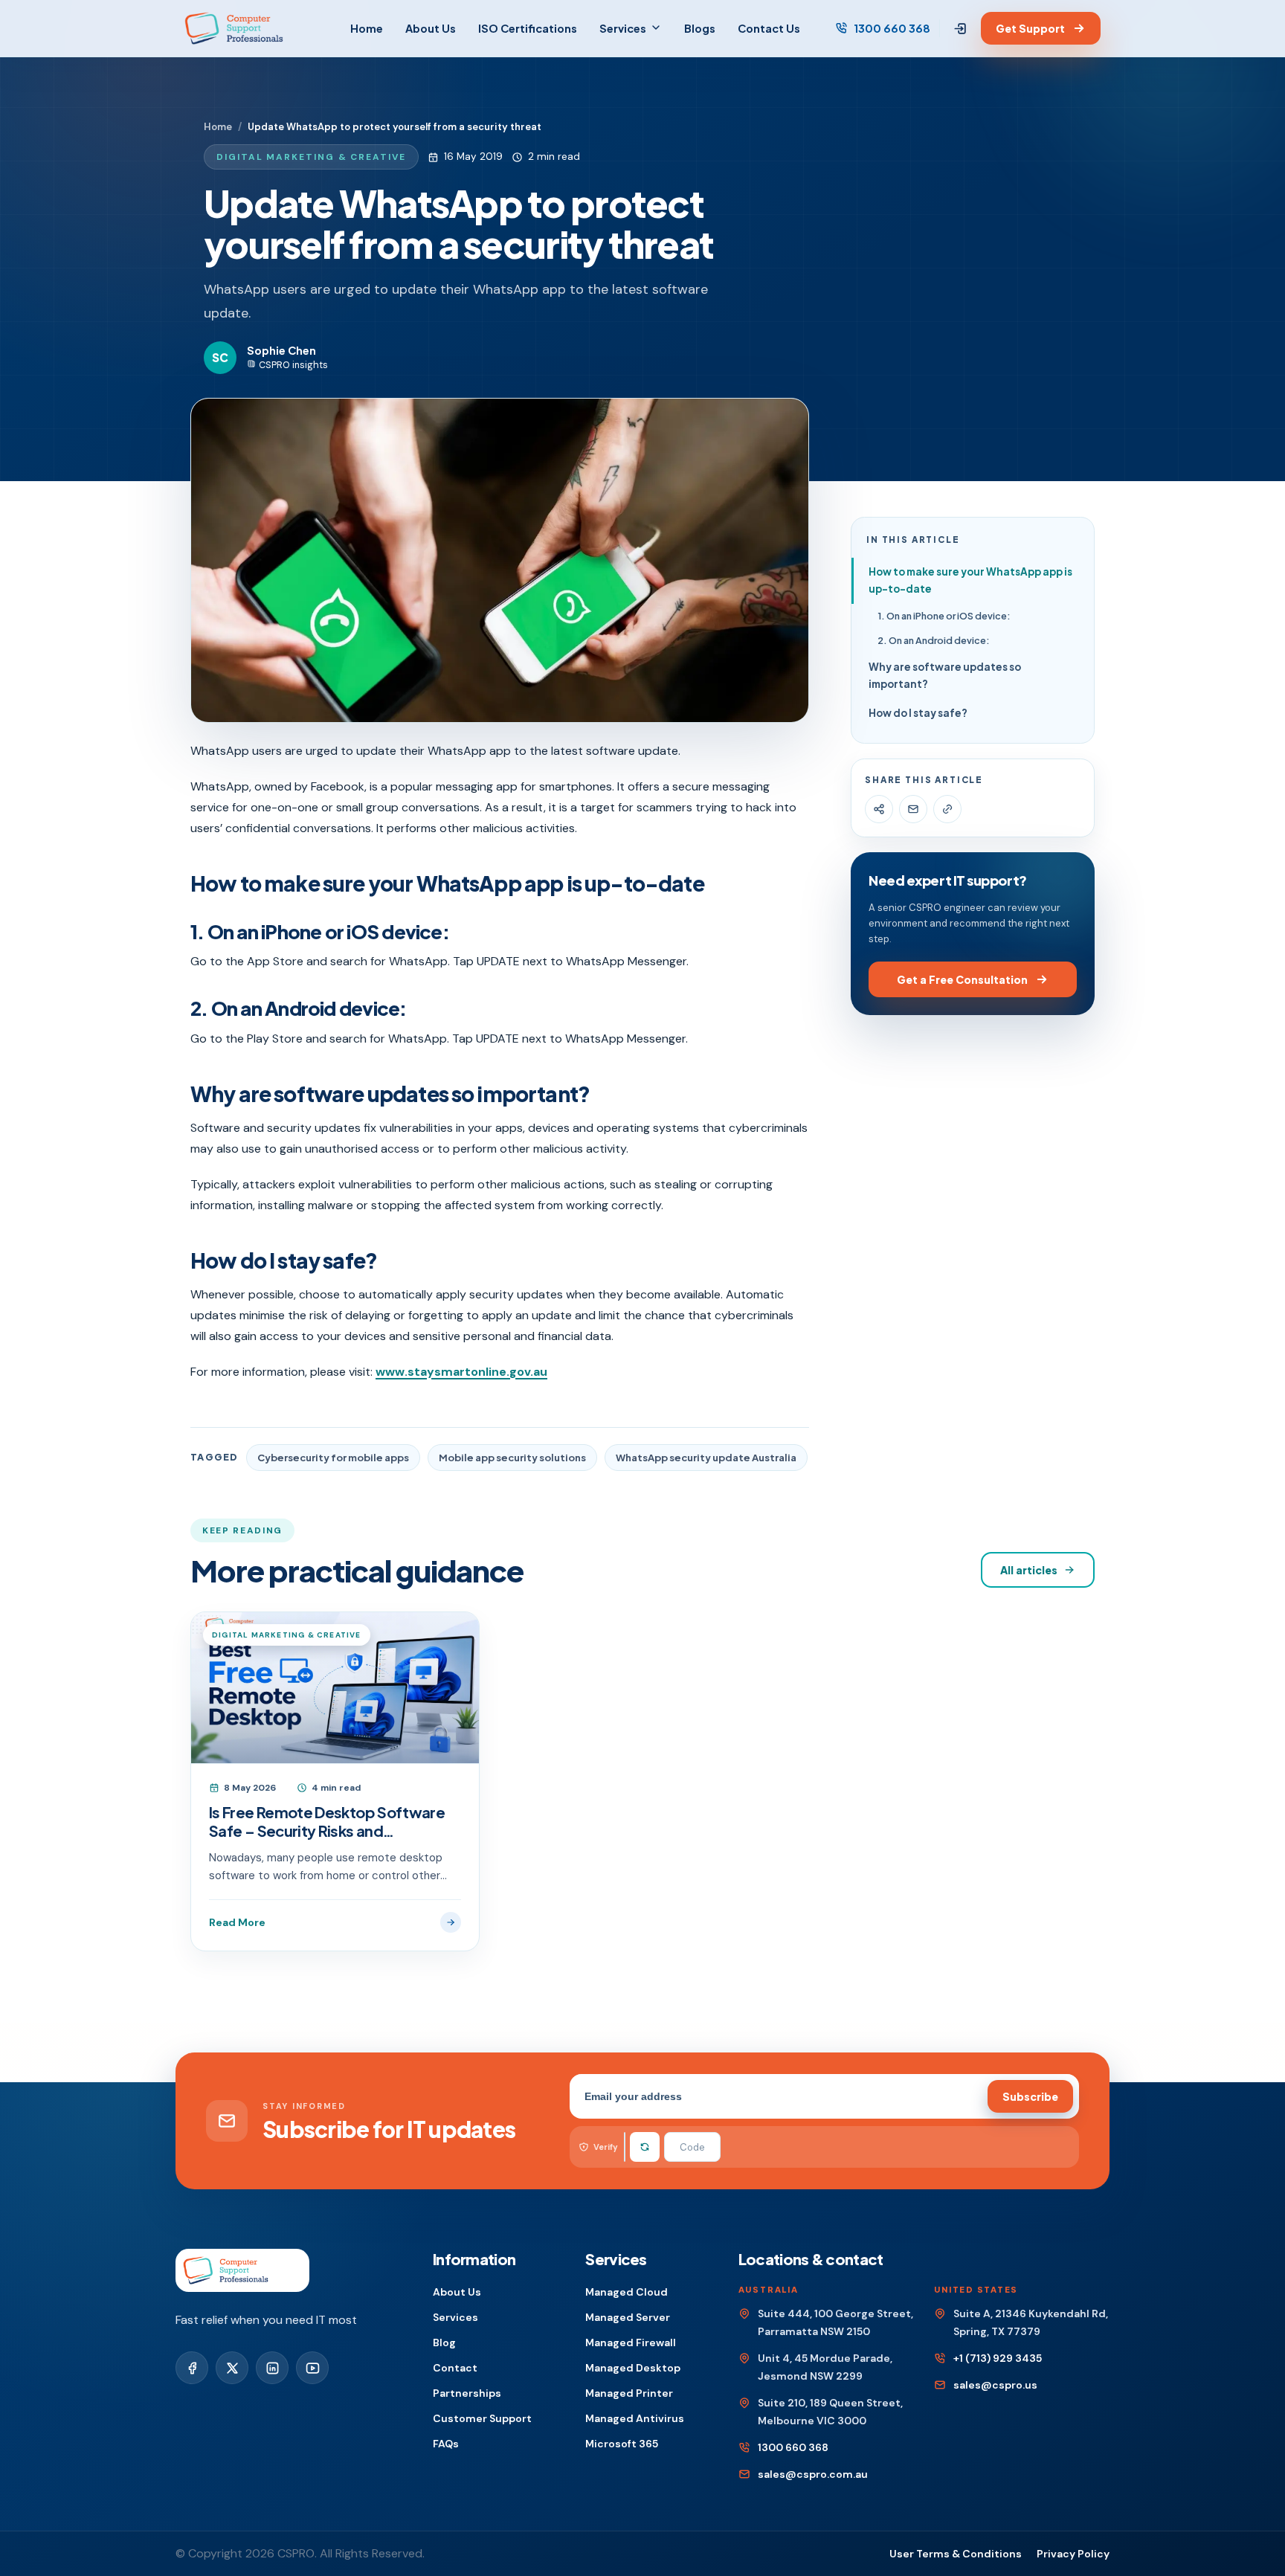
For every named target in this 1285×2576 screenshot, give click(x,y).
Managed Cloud (627, 2292)
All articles (1029, 1570)
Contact (455, 2368)
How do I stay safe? (918, 713)
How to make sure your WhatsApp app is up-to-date (970, 580)
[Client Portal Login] (960, 29)
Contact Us (769, 28)
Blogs (700, 28)
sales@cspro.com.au (813, 2474)
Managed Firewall (631, 2342)
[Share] (879, 809)
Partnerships (467, 2393)
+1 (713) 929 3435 (998, 2358)
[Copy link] (947, 809)
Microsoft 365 (622, 2444)
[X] (232, 2368)
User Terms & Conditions (956, 2554)
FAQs (446, 2444)
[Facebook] (192, 2368)
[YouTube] (312, 2368)
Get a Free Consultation (962, 979)
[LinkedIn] (272, 2368)
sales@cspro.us (995, 2385)
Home (367, 28)
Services (623, 28)
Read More (237, 1922)
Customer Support (482, 2418)
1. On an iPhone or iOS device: (944, 616)
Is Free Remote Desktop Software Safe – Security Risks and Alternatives (327, 1821)
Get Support (1030, 28)
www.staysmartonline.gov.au (461, 1372)
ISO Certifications (528, 28)
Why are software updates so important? (945, 675)
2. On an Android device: (934, 640)
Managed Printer (629, 2393)
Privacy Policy (1073, 2554)
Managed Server (628, 2317)
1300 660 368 (892, 28)
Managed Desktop (633, 2368)
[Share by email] (913, 809)
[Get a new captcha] (645, 2147)
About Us (431, 28)
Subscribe (1030, 2096)
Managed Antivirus (635, 2418)
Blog (444, 2342)
